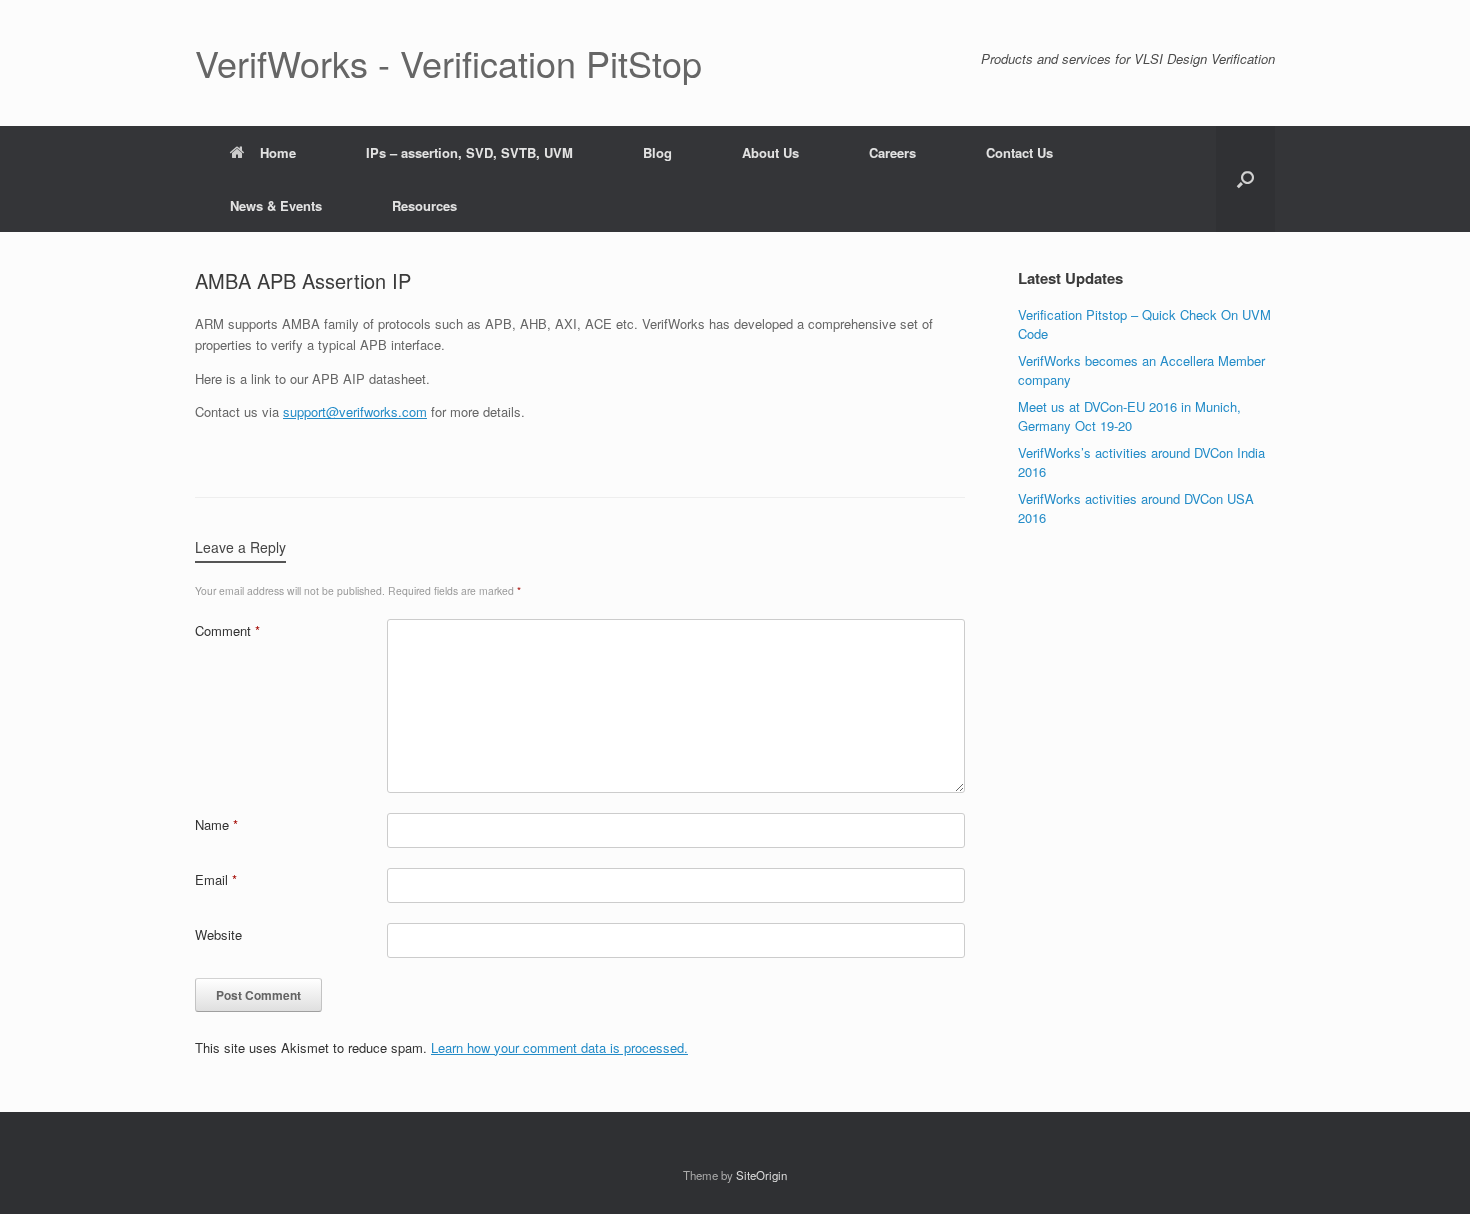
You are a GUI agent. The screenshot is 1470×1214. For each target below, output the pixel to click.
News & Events (276, 205)
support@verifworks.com (355, 411)
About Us (770, 152)
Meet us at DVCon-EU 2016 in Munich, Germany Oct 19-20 (1129, 416)
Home (278, 152)
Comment (227, 630)
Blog (657, 152)
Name (216, 824)
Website (218, 934)
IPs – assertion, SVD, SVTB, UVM (469, 152)
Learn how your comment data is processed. (559, 1047)
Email (216, 879)
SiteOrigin (761, 1175)
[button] (1245, 179)
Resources (424, 205)
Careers (892, 152)
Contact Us (1019, 152)
